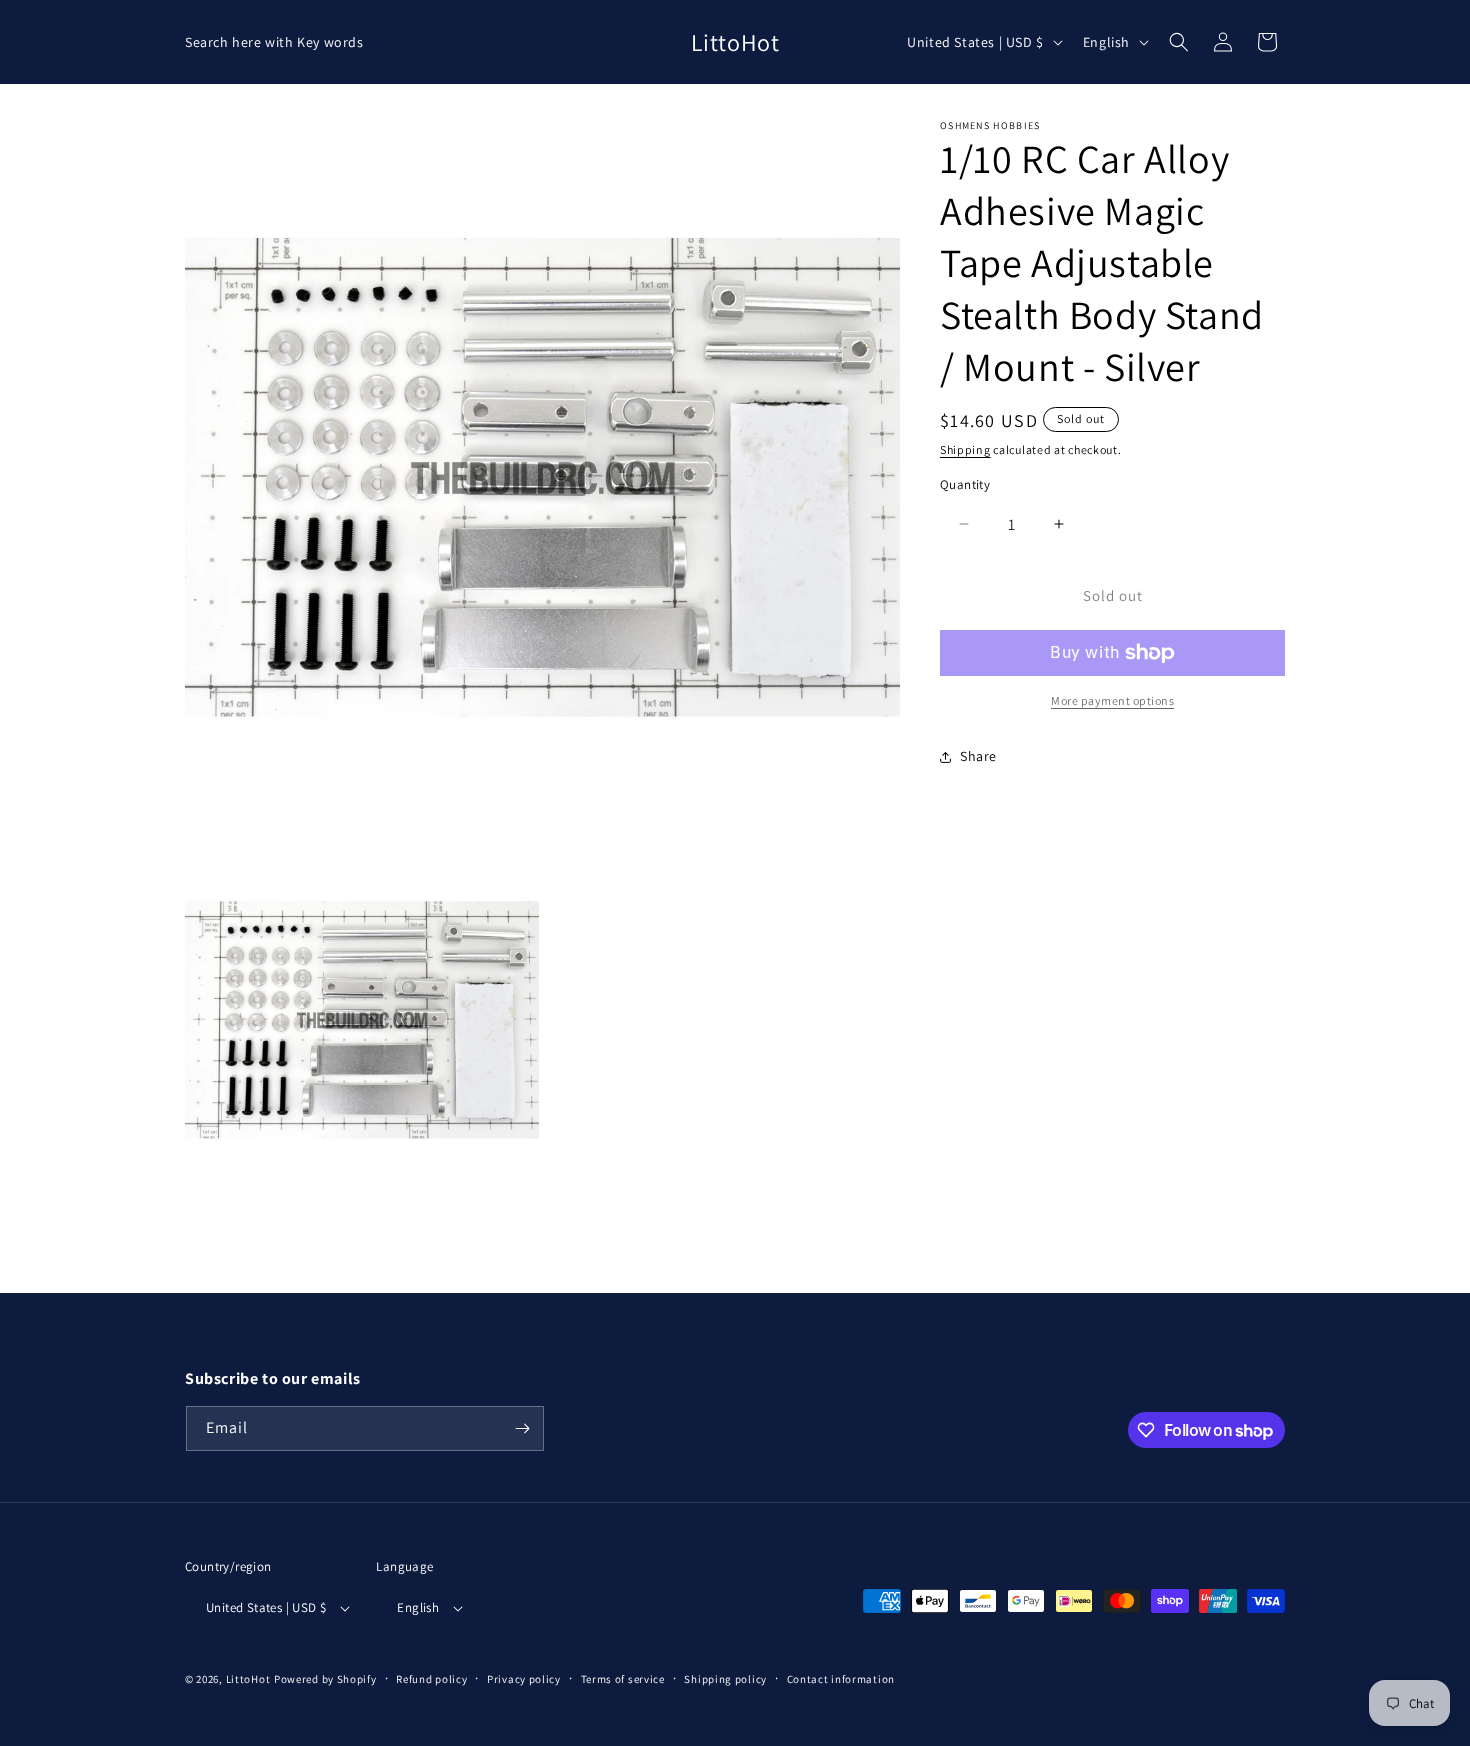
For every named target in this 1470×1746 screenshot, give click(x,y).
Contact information (841, 1679)
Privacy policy (524, 1679)
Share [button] (978, 756)
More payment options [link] (1112, 700)
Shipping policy (725, 1679)
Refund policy (431, 1679)
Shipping (965, 449)
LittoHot (248, 1679)
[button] (1179, 42)
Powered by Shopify (325, 1679)
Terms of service (623, 1679)
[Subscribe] (522, 1428)
